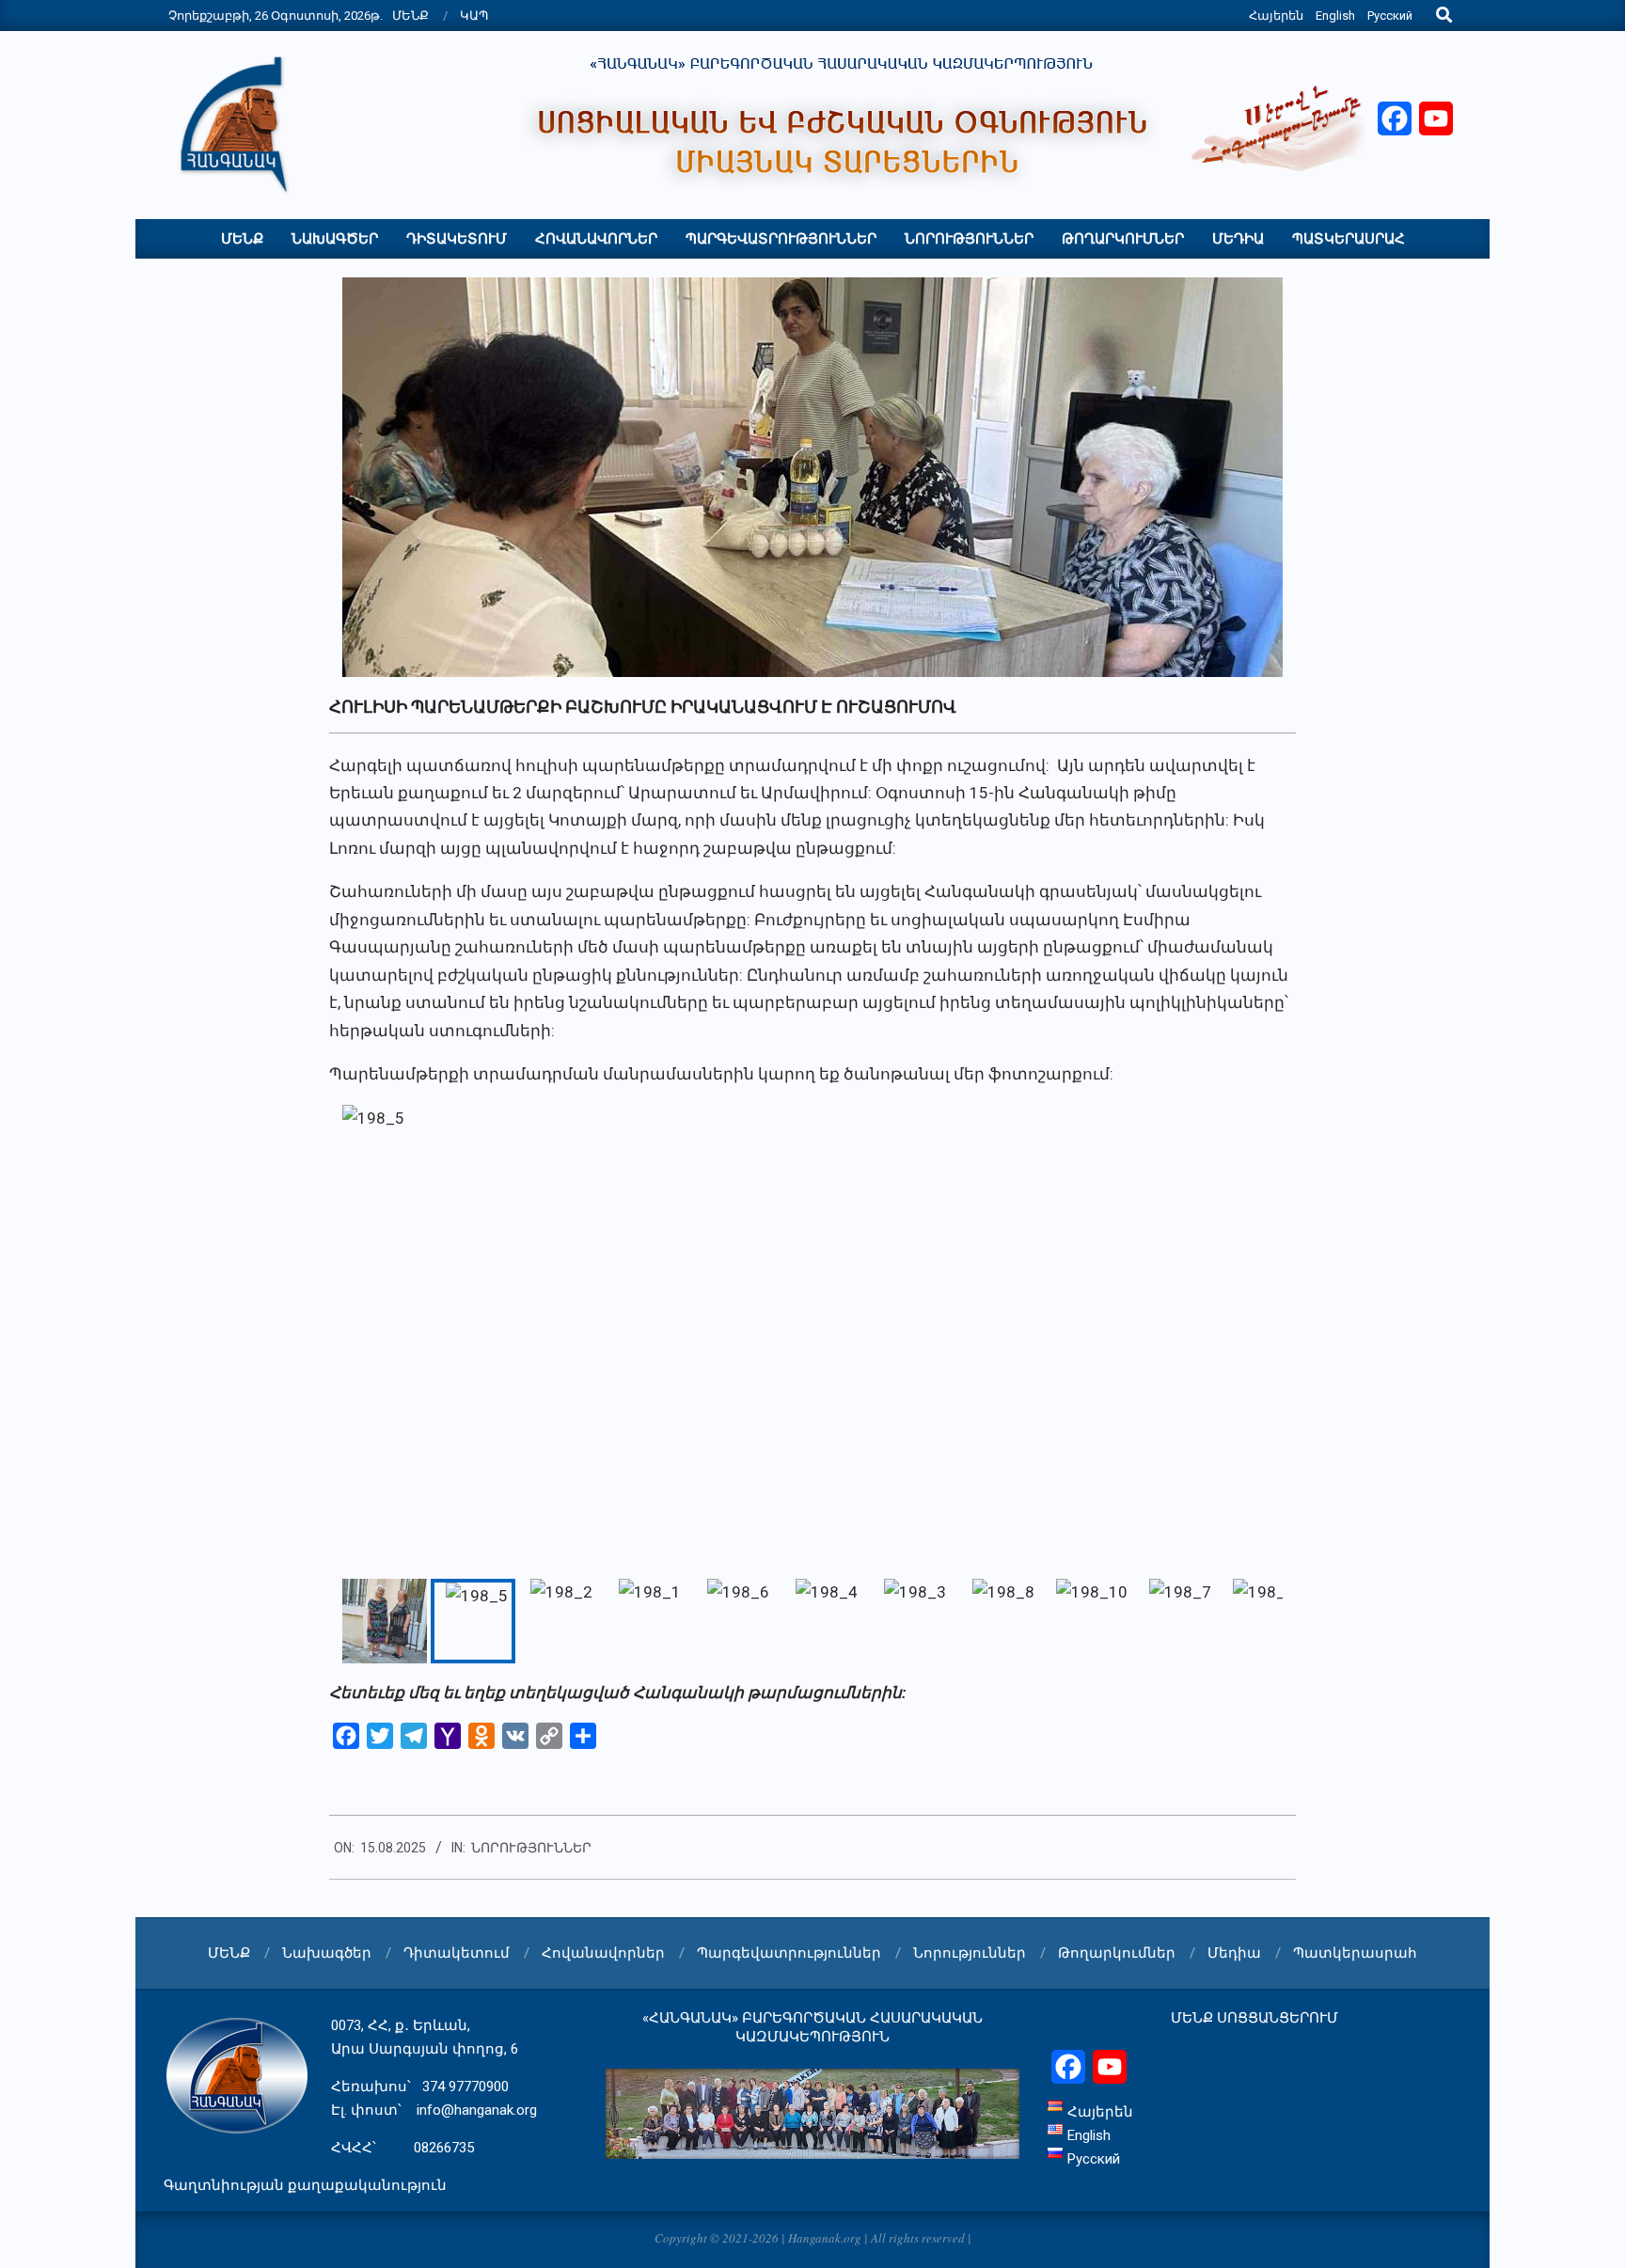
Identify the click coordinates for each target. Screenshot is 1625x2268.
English (1335, 16)
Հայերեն (1276, 16)
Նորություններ (531, 1848)
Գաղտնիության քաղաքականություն (305, 2185)
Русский (1390, 16)
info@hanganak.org (477, 2110)
